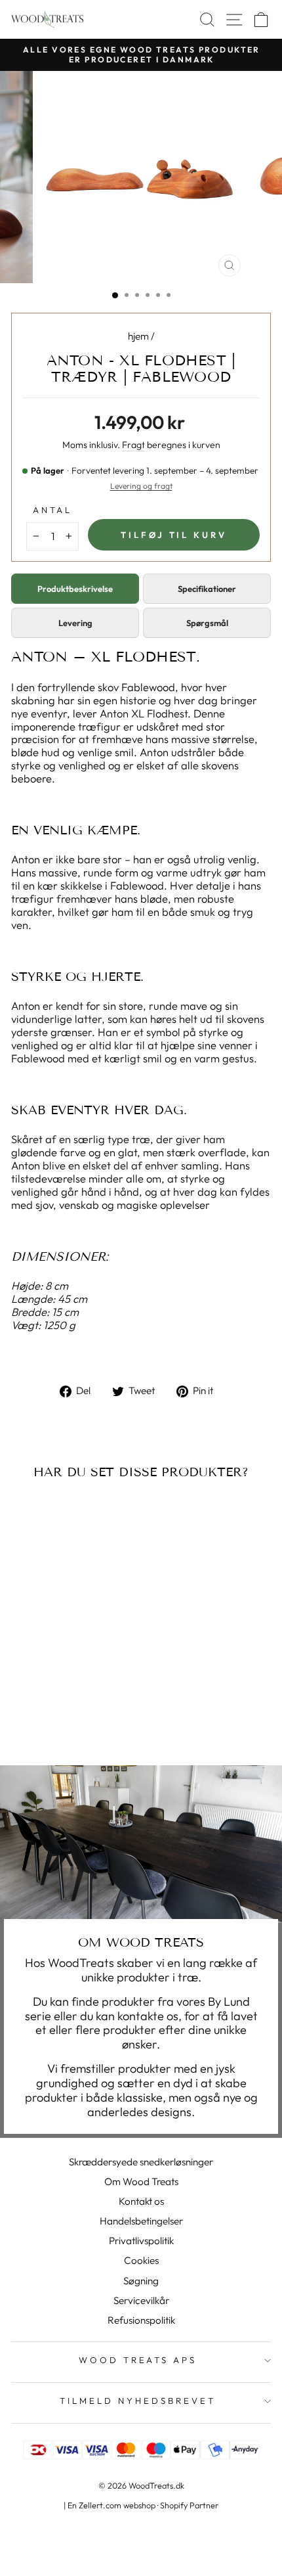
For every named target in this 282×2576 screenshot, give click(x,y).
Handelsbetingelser (141, 2221)
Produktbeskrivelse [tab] (75, 589)
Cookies (141, 2260)
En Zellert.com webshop (111, 2505)
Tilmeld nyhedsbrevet (138, 2401)
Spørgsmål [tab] (207, 623)
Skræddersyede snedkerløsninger (141, 2162)
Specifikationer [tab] (207, 589)
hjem (138, 336)
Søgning (141, 2281)
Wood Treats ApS (138, 2360)
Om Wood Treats (141, 2181)
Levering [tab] (75, 623)
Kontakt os (141, 2201)
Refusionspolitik (141, 2320)
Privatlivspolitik (141, 2241)
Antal (53, 510)
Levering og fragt (141, 486)
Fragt (133, 445)
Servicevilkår (141, 2300)
